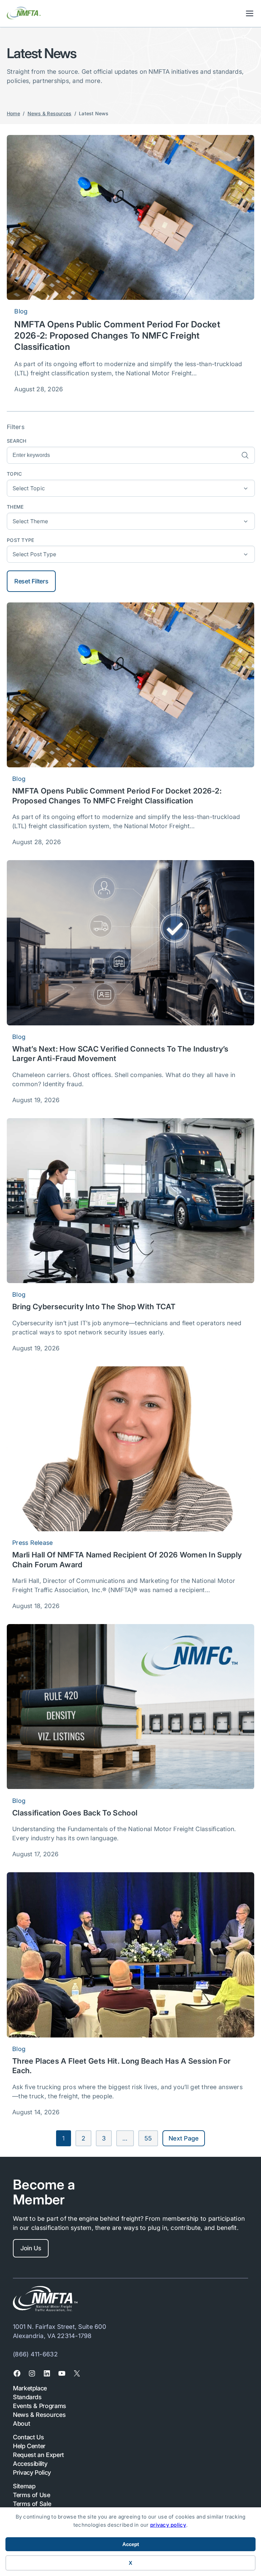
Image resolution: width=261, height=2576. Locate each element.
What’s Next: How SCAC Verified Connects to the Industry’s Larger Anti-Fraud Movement (120, 1054)
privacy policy (168, 2525)
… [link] (125, 2138)
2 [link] (83, 2138)
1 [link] (63, 2138)
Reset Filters (31, 581)
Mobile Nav (250, 13)
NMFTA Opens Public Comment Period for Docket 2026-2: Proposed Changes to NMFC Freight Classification (117, 336)
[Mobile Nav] (250, 13)
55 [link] (148, 2138)
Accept (131, 2544)
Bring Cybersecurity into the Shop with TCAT (95, 1307)
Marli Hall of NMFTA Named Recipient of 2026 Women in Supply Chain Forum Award (127, 1560)
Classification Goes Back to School (75, 1813)
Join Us (31, 2248)
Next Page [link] (184, 2138)
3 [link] (104, 2138)
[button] (131, 488)
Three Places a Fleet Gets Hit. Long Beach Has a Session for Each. (121, 2066)
